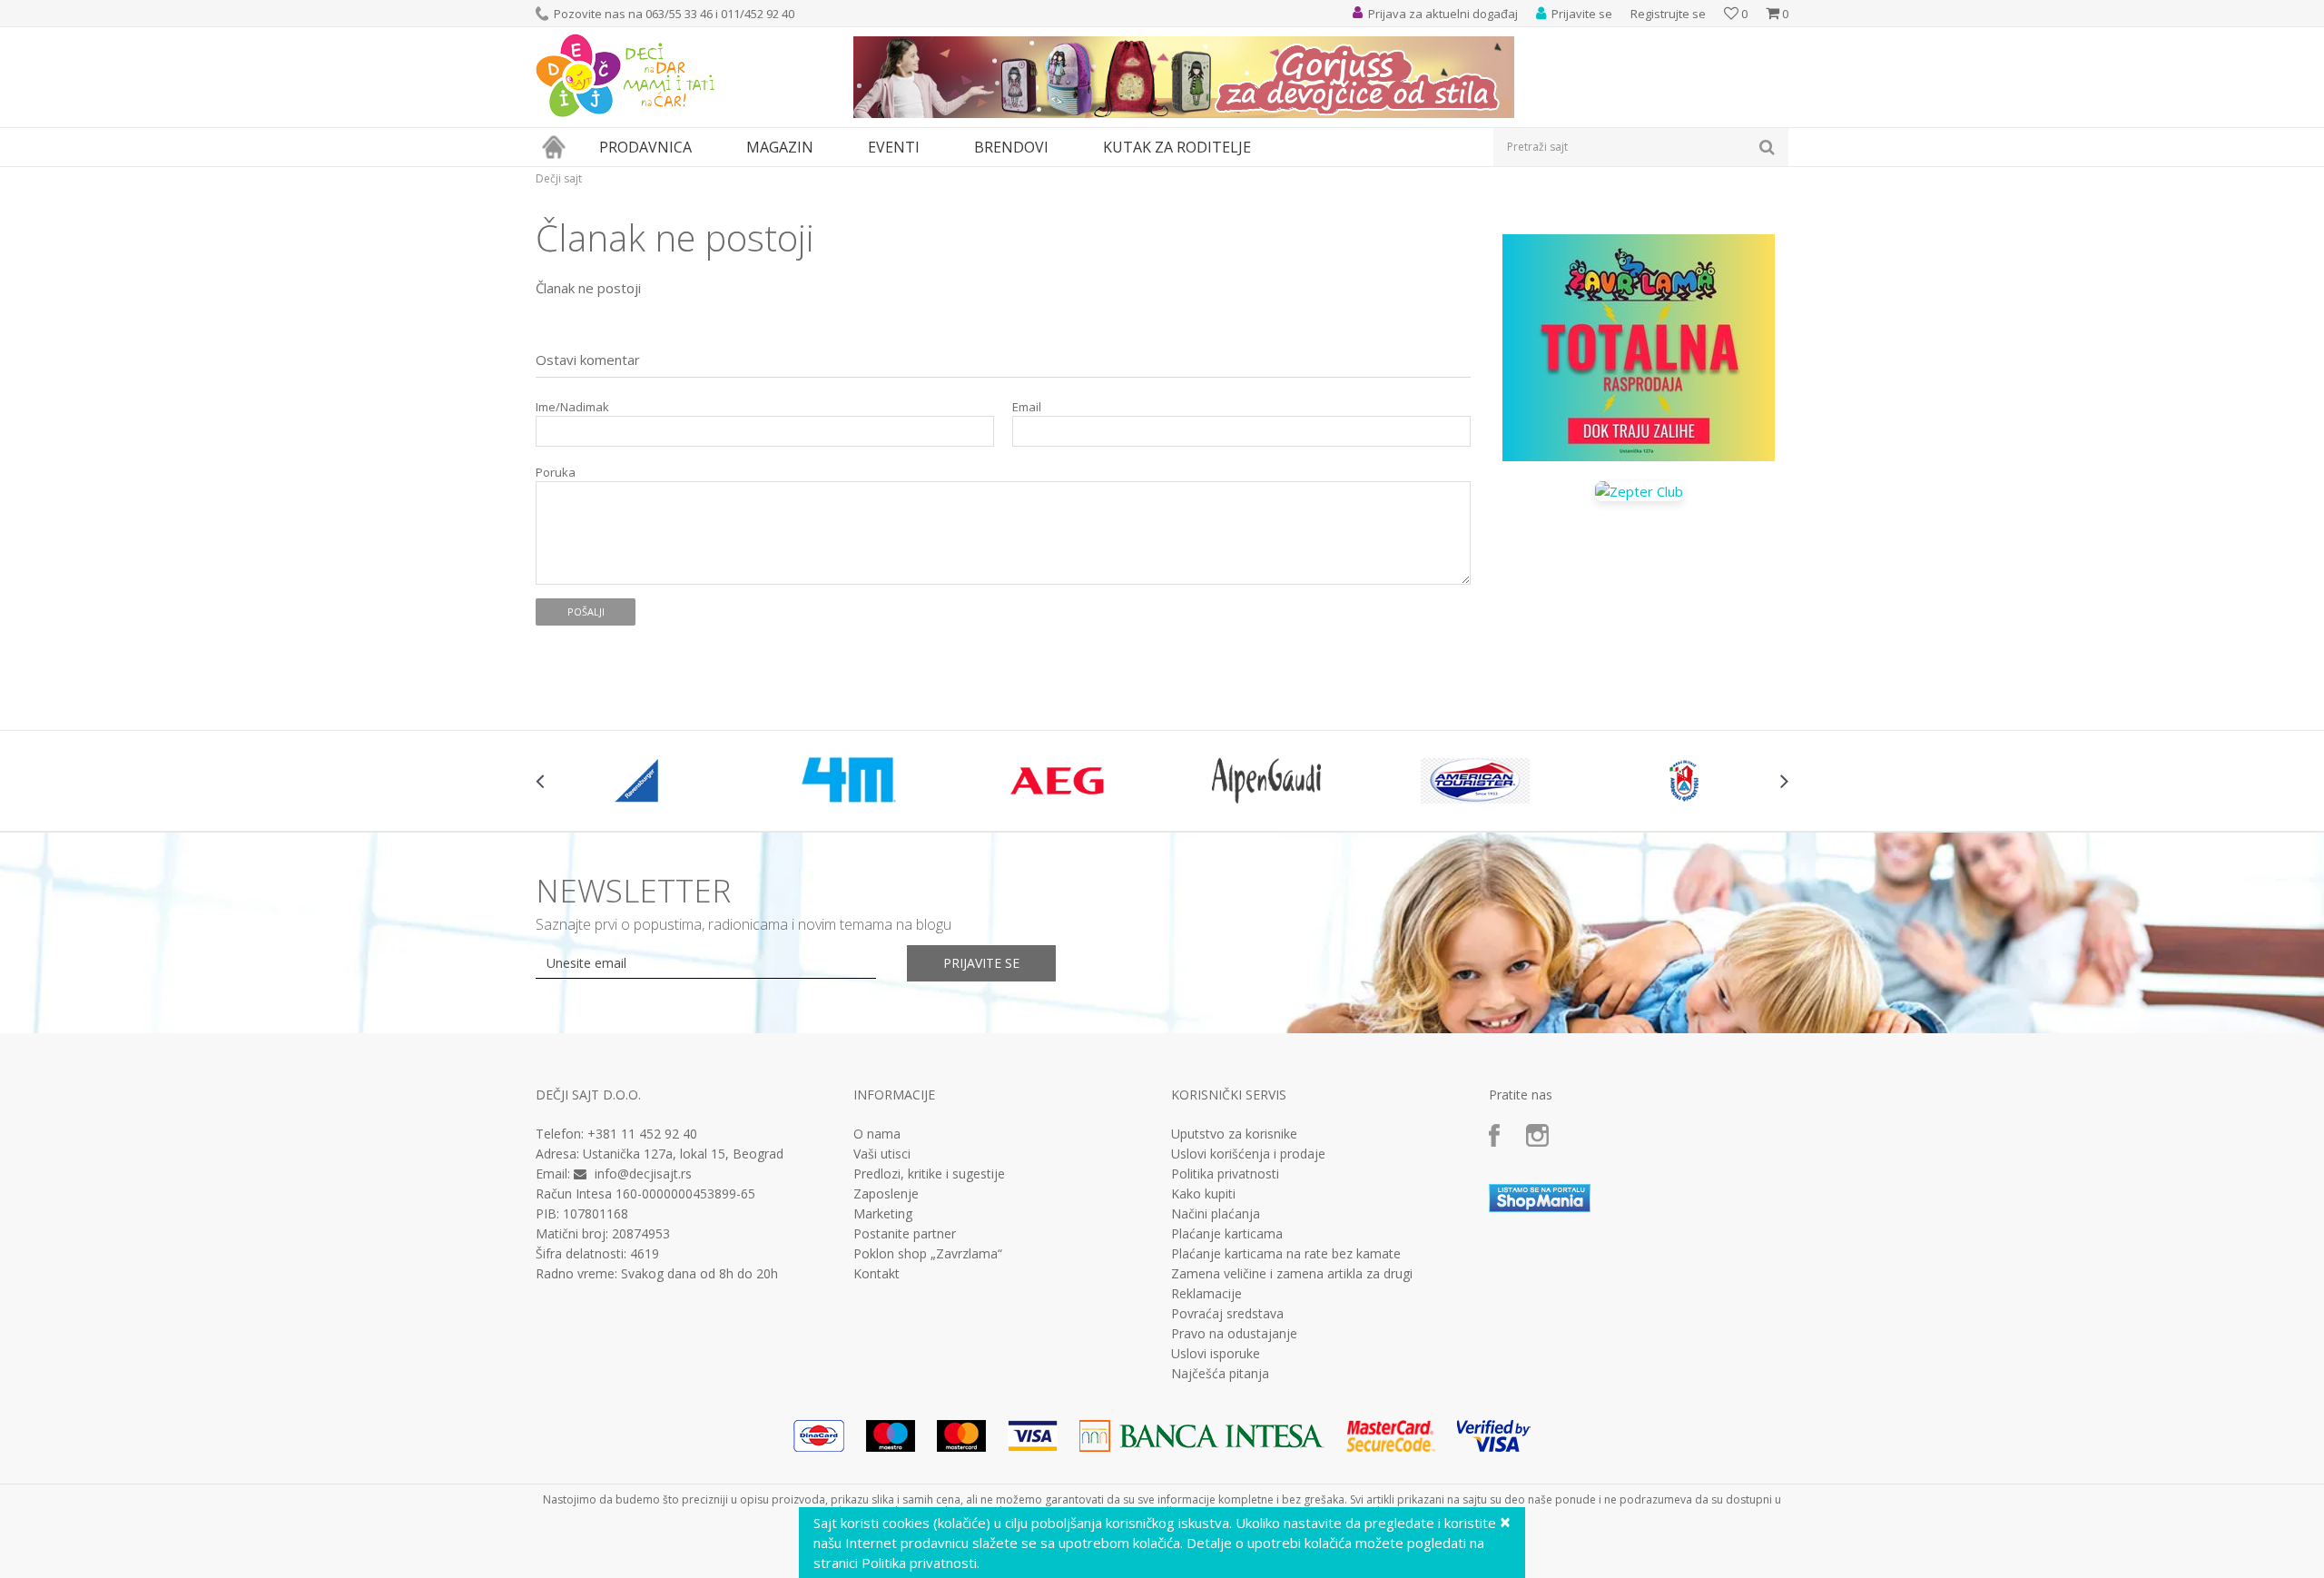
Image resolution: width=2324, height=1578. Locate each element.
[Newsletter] (1334, 182)
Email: (843, 205)
